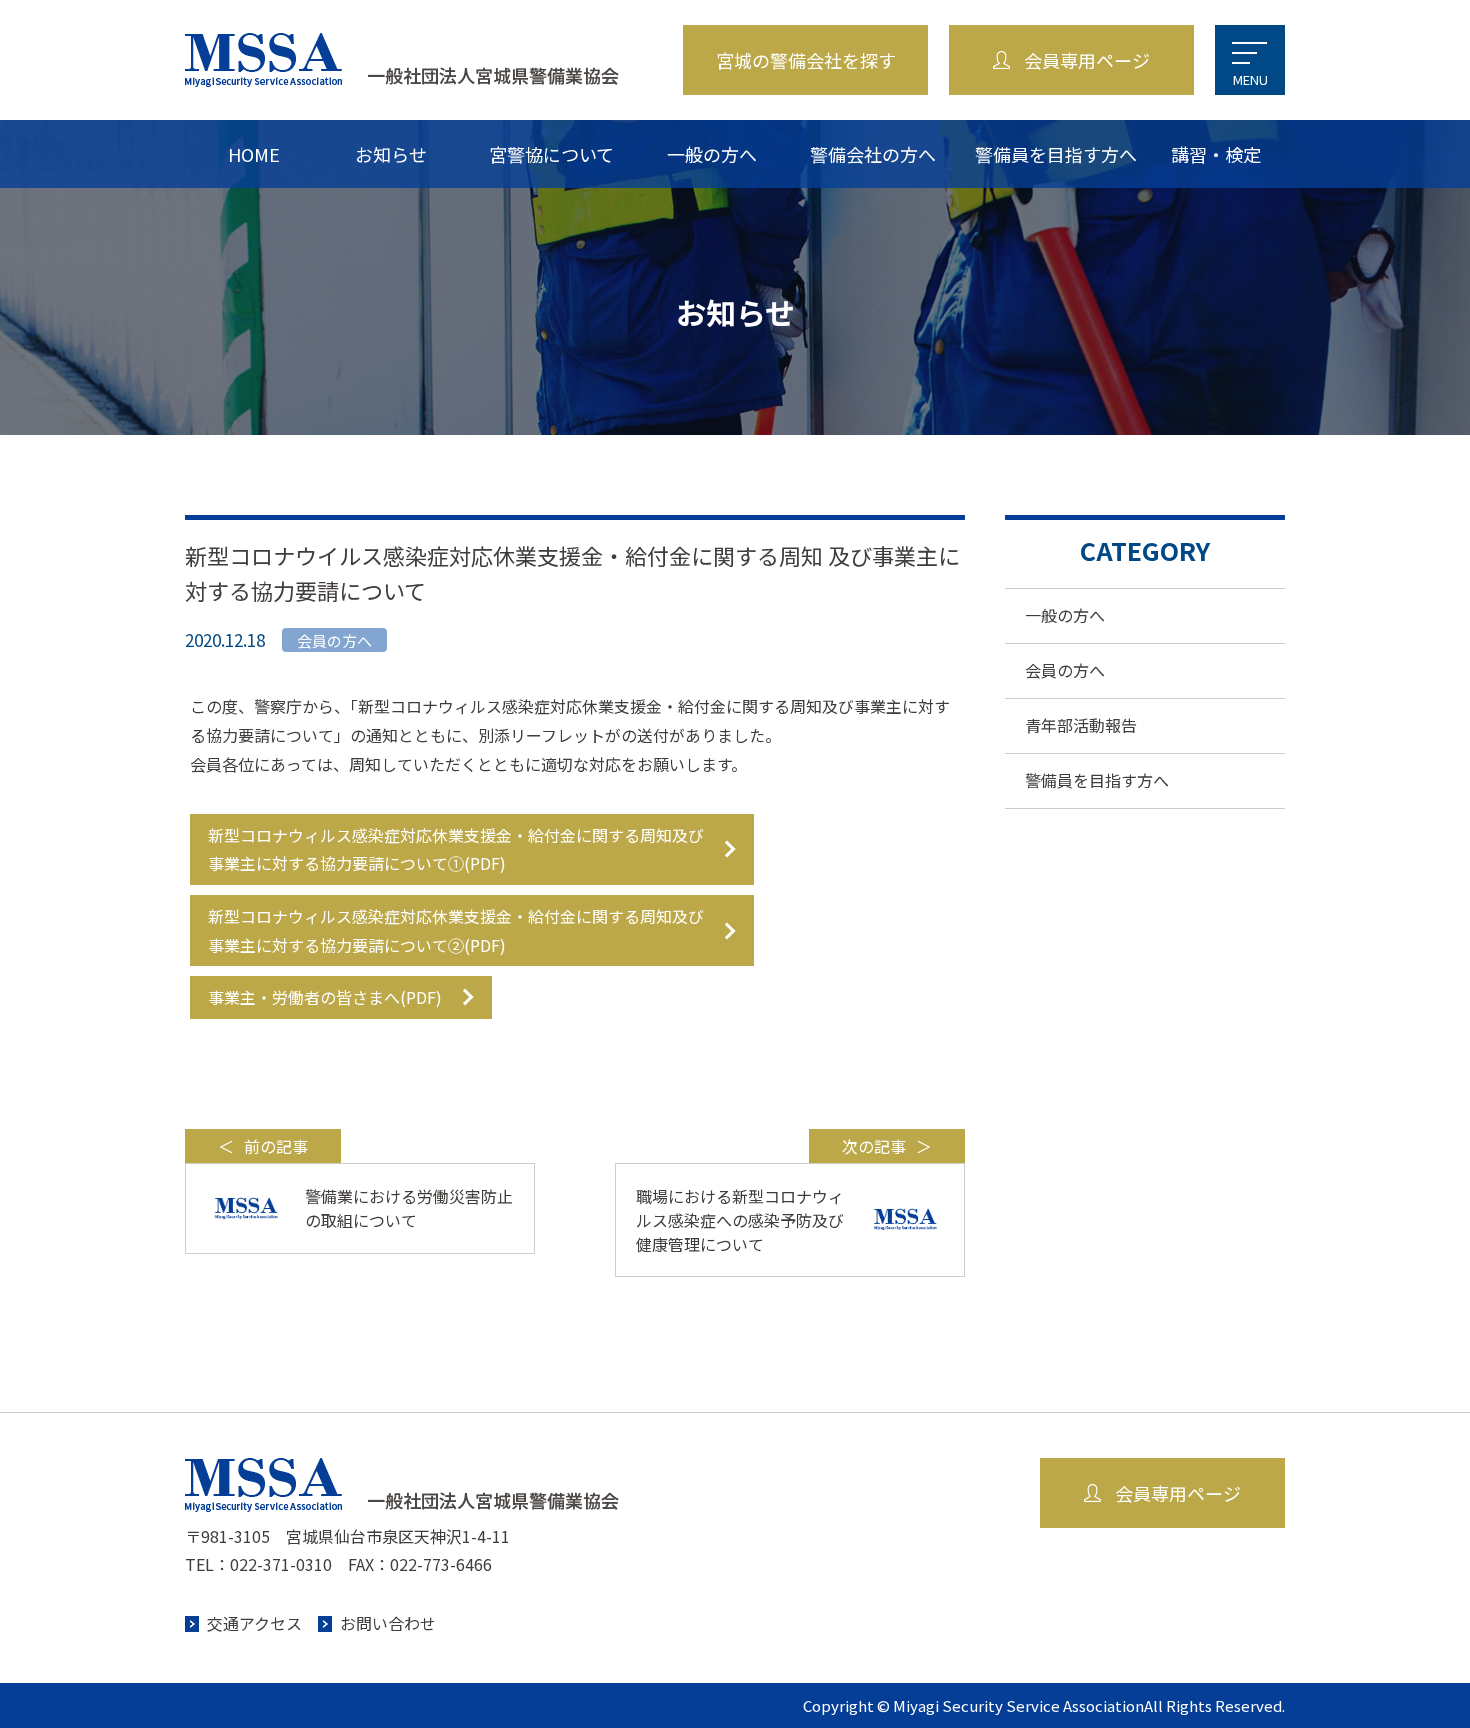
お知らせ (391, 154)
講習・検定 (1216, 154)
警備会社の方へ (873, 154)
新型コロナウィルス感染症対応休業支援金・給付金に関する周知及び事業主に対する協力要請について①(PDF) (456, 849)
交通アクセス (254, 1623)
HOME (254, 154)
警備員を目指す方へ (1056, 154)
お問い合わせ (388, 1623)
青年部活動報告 (1081, 725)
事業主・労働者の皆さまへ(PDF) (325, 997)
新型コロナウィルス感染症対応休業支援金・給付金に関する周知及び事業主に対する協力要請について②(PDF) (456, 930)
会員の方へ (1065, 670)
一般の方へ (712, 154)
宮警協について (551, 154)
